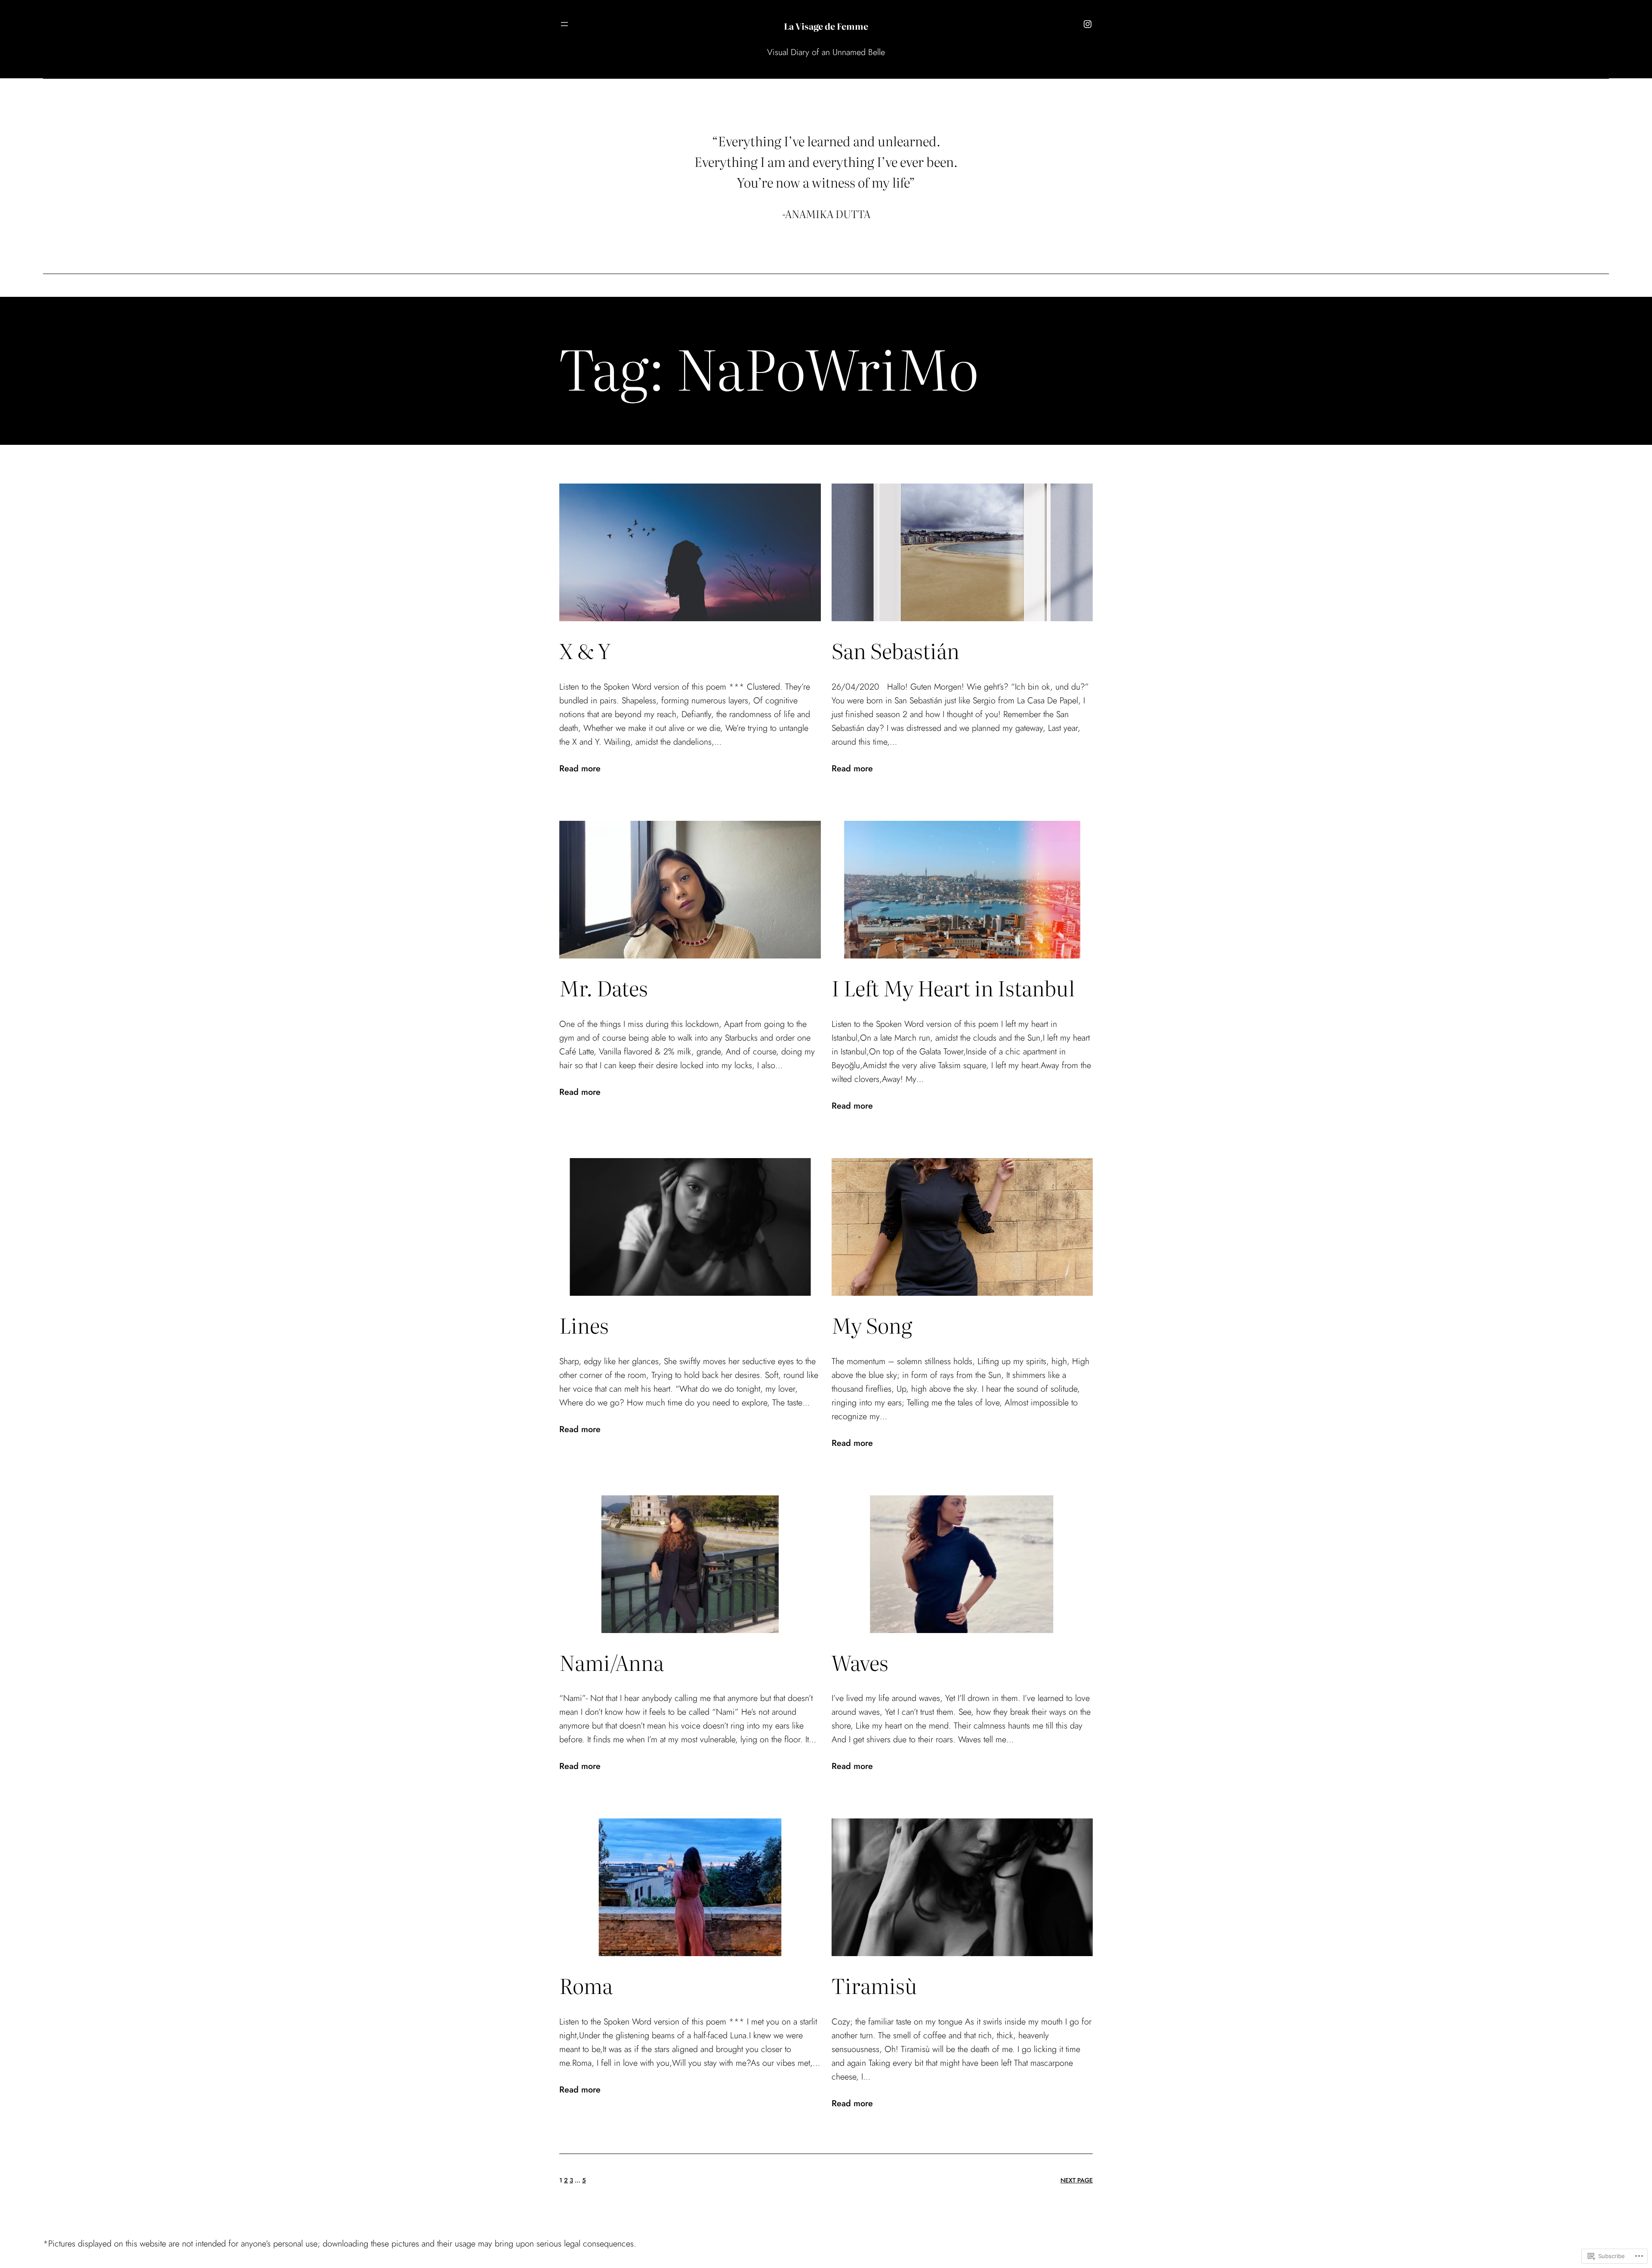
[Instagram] (1088, 24)
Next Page (1077, 2180)
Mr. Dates (604, 988)
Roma (586, 1985)
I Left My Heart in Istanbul (953, 988)
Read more (580, 769)
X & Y (585, 650)
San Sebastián (895, 650)
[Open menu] (564, 24)
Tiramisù (874, 1985)
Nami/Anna (612, 1662)
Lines (584, 1325)
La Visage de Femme (826, 26)
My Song (872, 1325)
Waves (860, 1662)
